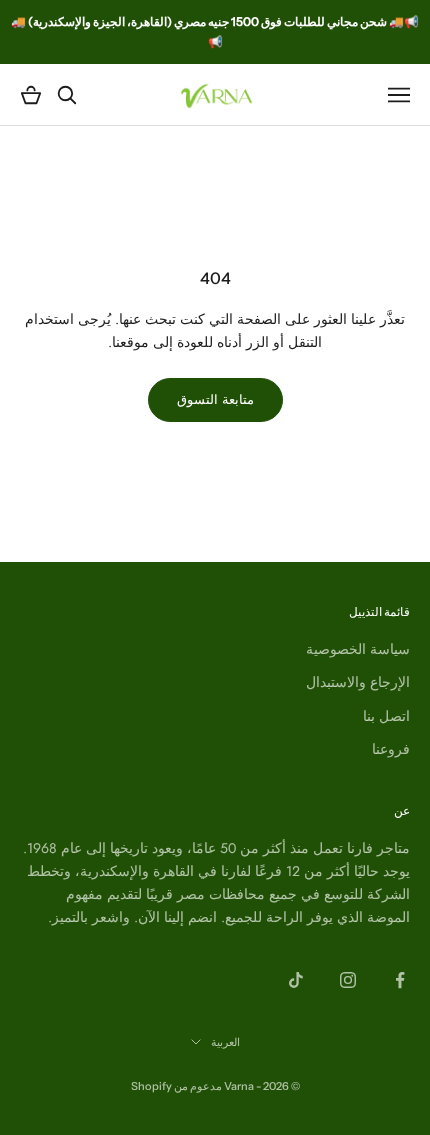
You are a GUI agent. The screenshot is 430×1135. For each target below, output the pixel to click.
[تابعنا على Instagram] (348, 980)
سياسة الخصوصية (358, 649)
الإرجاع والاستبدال (358, 682)
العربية (225, 1042)
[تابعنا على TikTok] (296, 980)
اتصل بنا (386, 716)
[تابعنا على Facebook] (400, 980)
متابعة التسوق (215, 399)
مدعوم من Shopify (176, 1086)
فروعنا (391, 749)
